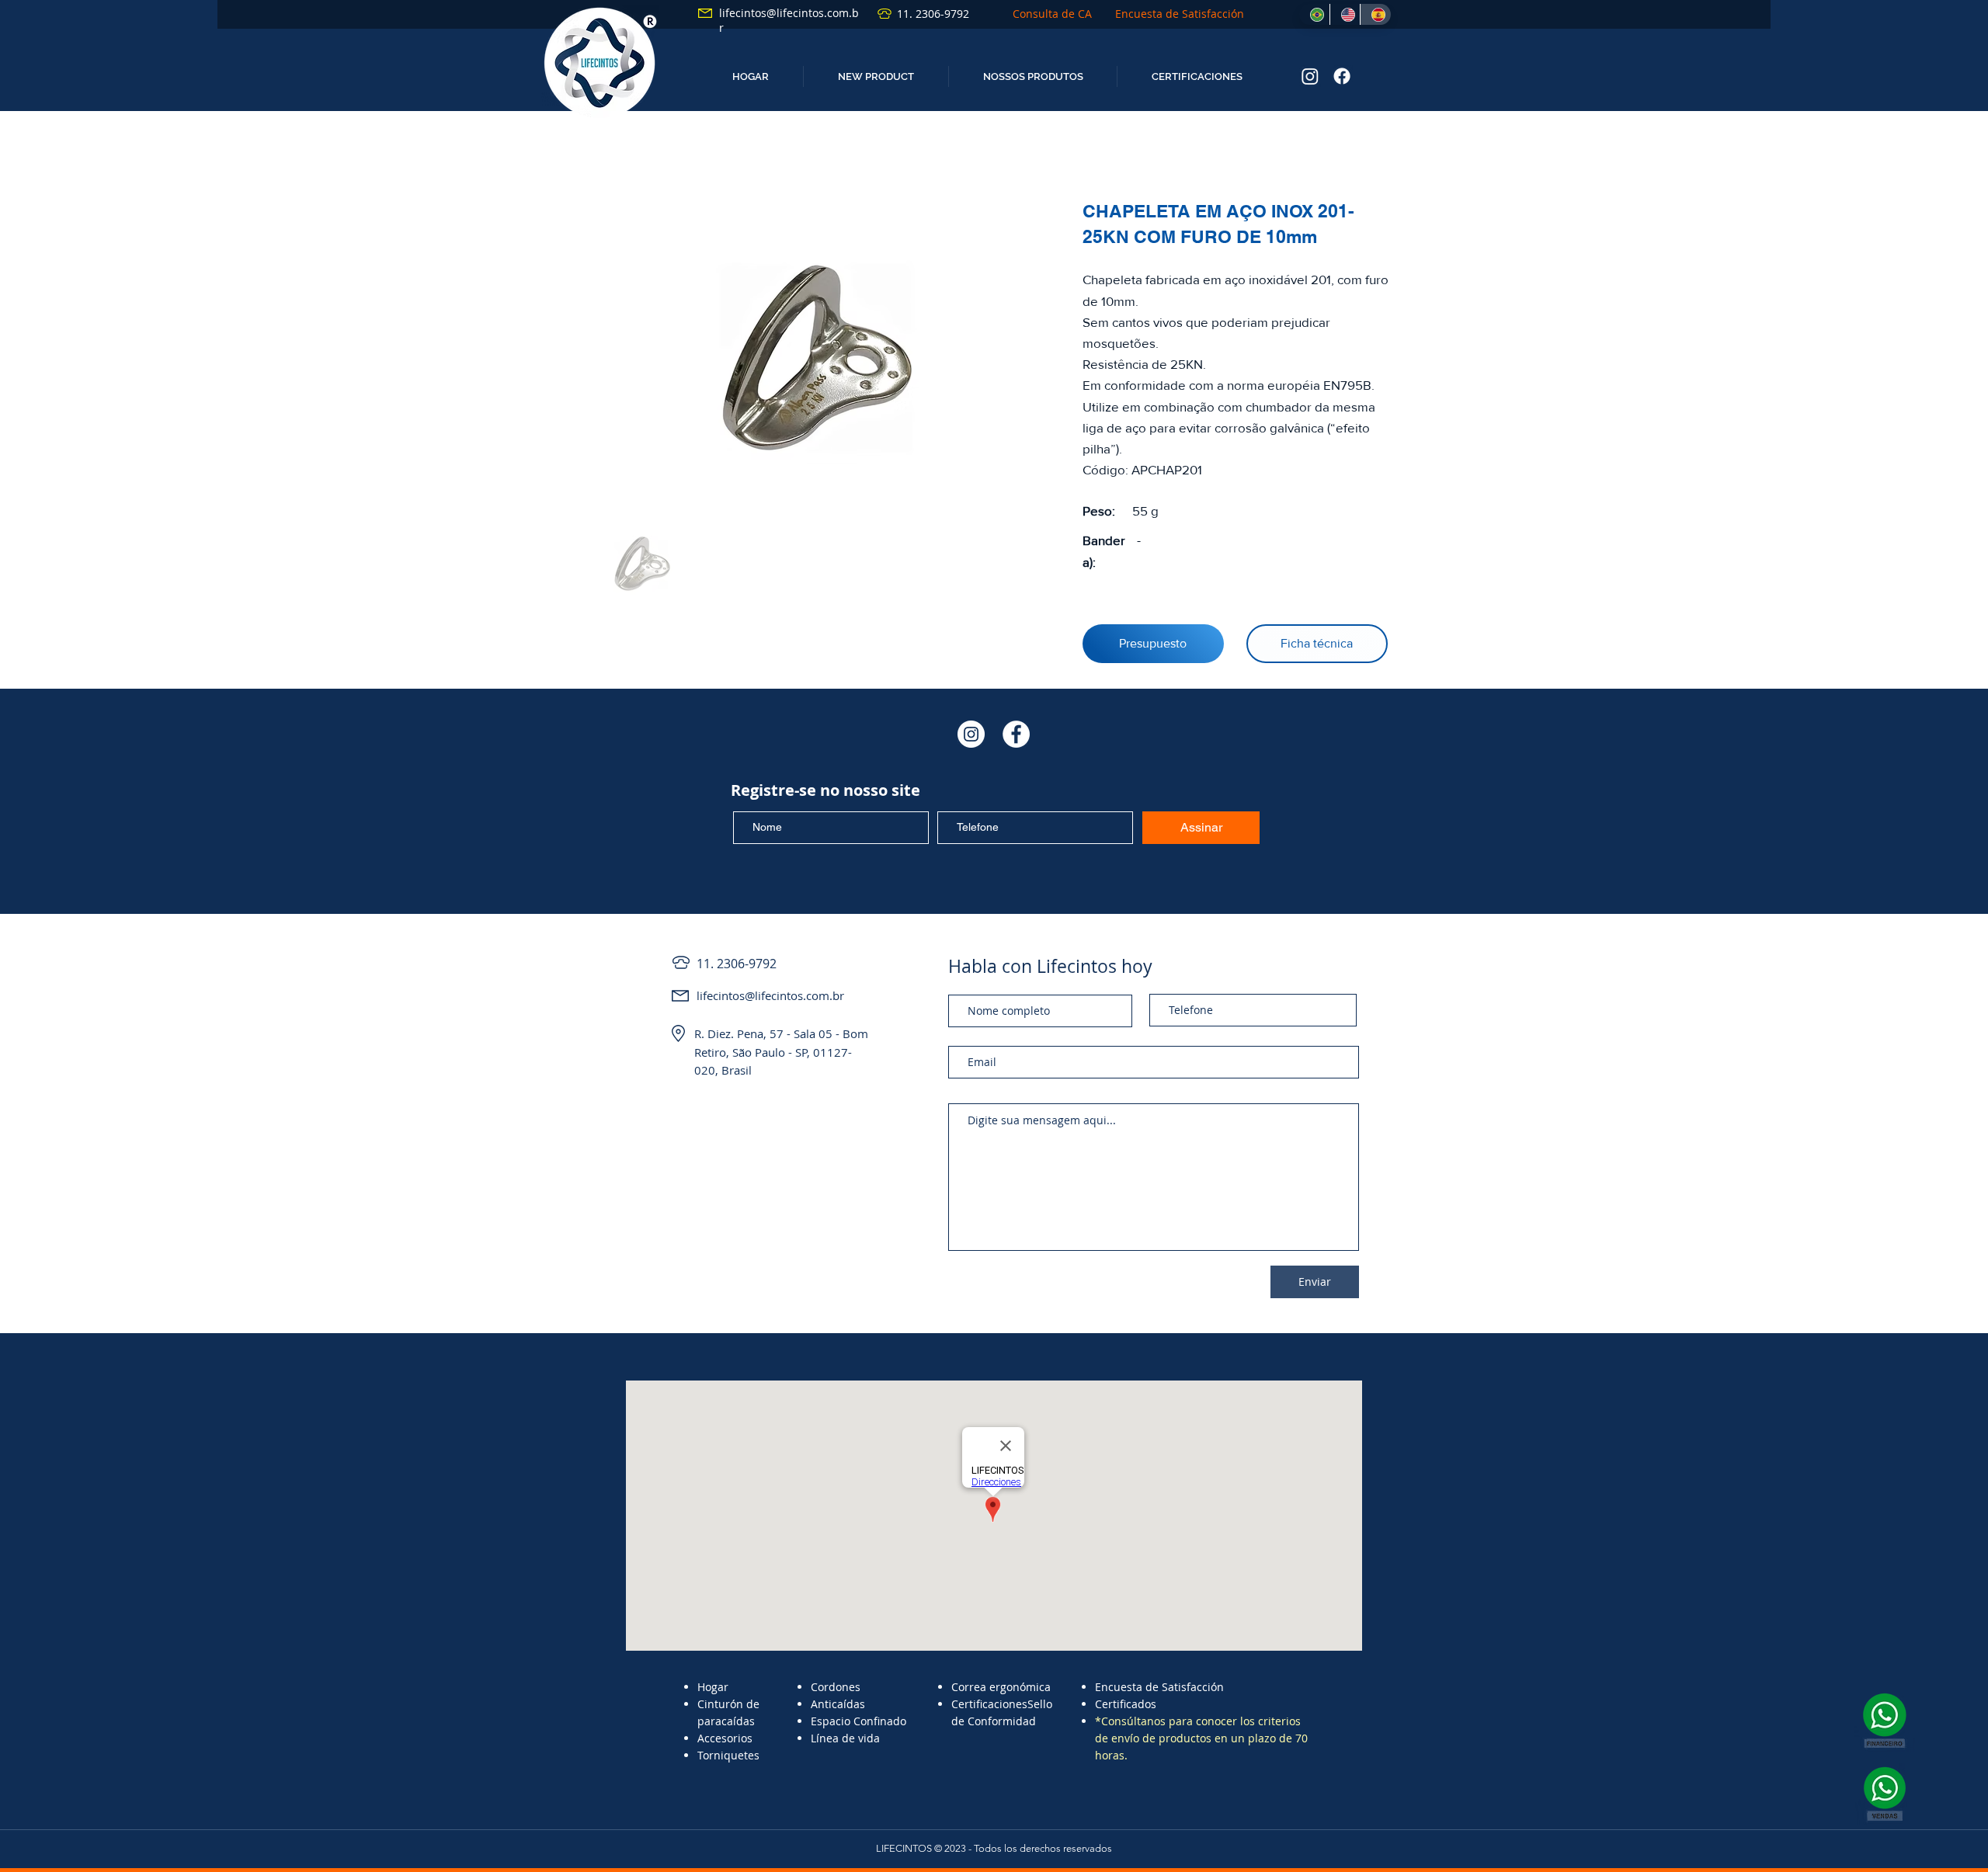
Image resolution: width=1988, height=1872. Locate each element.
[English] (1345, 14)
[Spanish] (1375, 14)
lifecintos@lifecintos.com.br (770, 995)
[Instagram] (1310, 76)
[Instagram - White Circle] (971, 734)
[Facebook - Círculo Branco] (1016, 734)
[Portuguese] (1314, 14)
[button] (876, 76)
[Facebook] (1342, 76)
